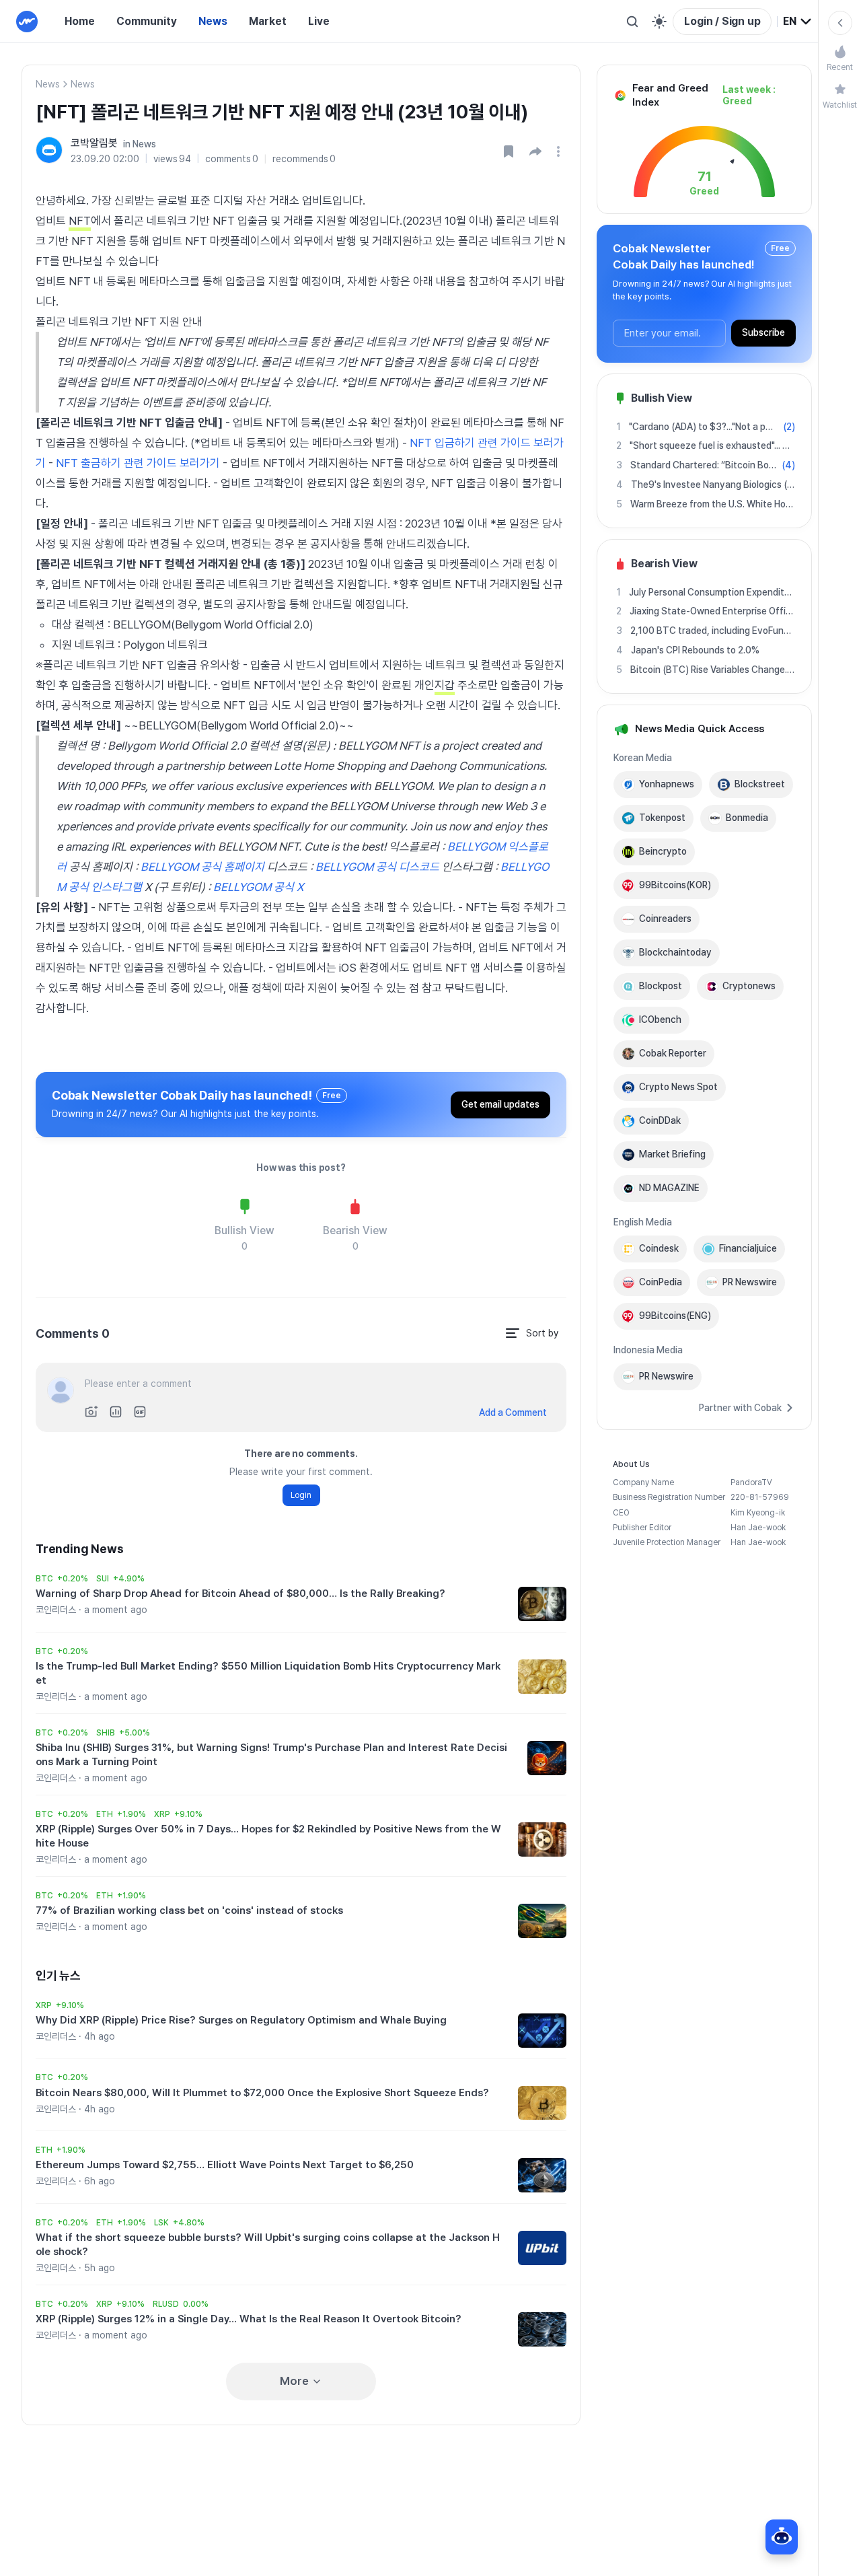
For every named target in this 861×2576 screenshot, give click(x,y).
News (213, 21)
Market (268, 21)
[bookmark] (509, 151)
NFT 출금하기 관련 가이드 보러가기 (138, 463)
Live (319, 21)
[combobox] (798, 22)
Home (80, 21)
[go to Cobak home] (27, 22)
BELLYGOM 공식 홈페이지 (202, 867)
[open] (560, 151)
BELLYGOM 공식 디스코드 (377, 867)
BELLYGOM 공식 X (258, 887)
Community (147, 21)
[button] (535, 151)
